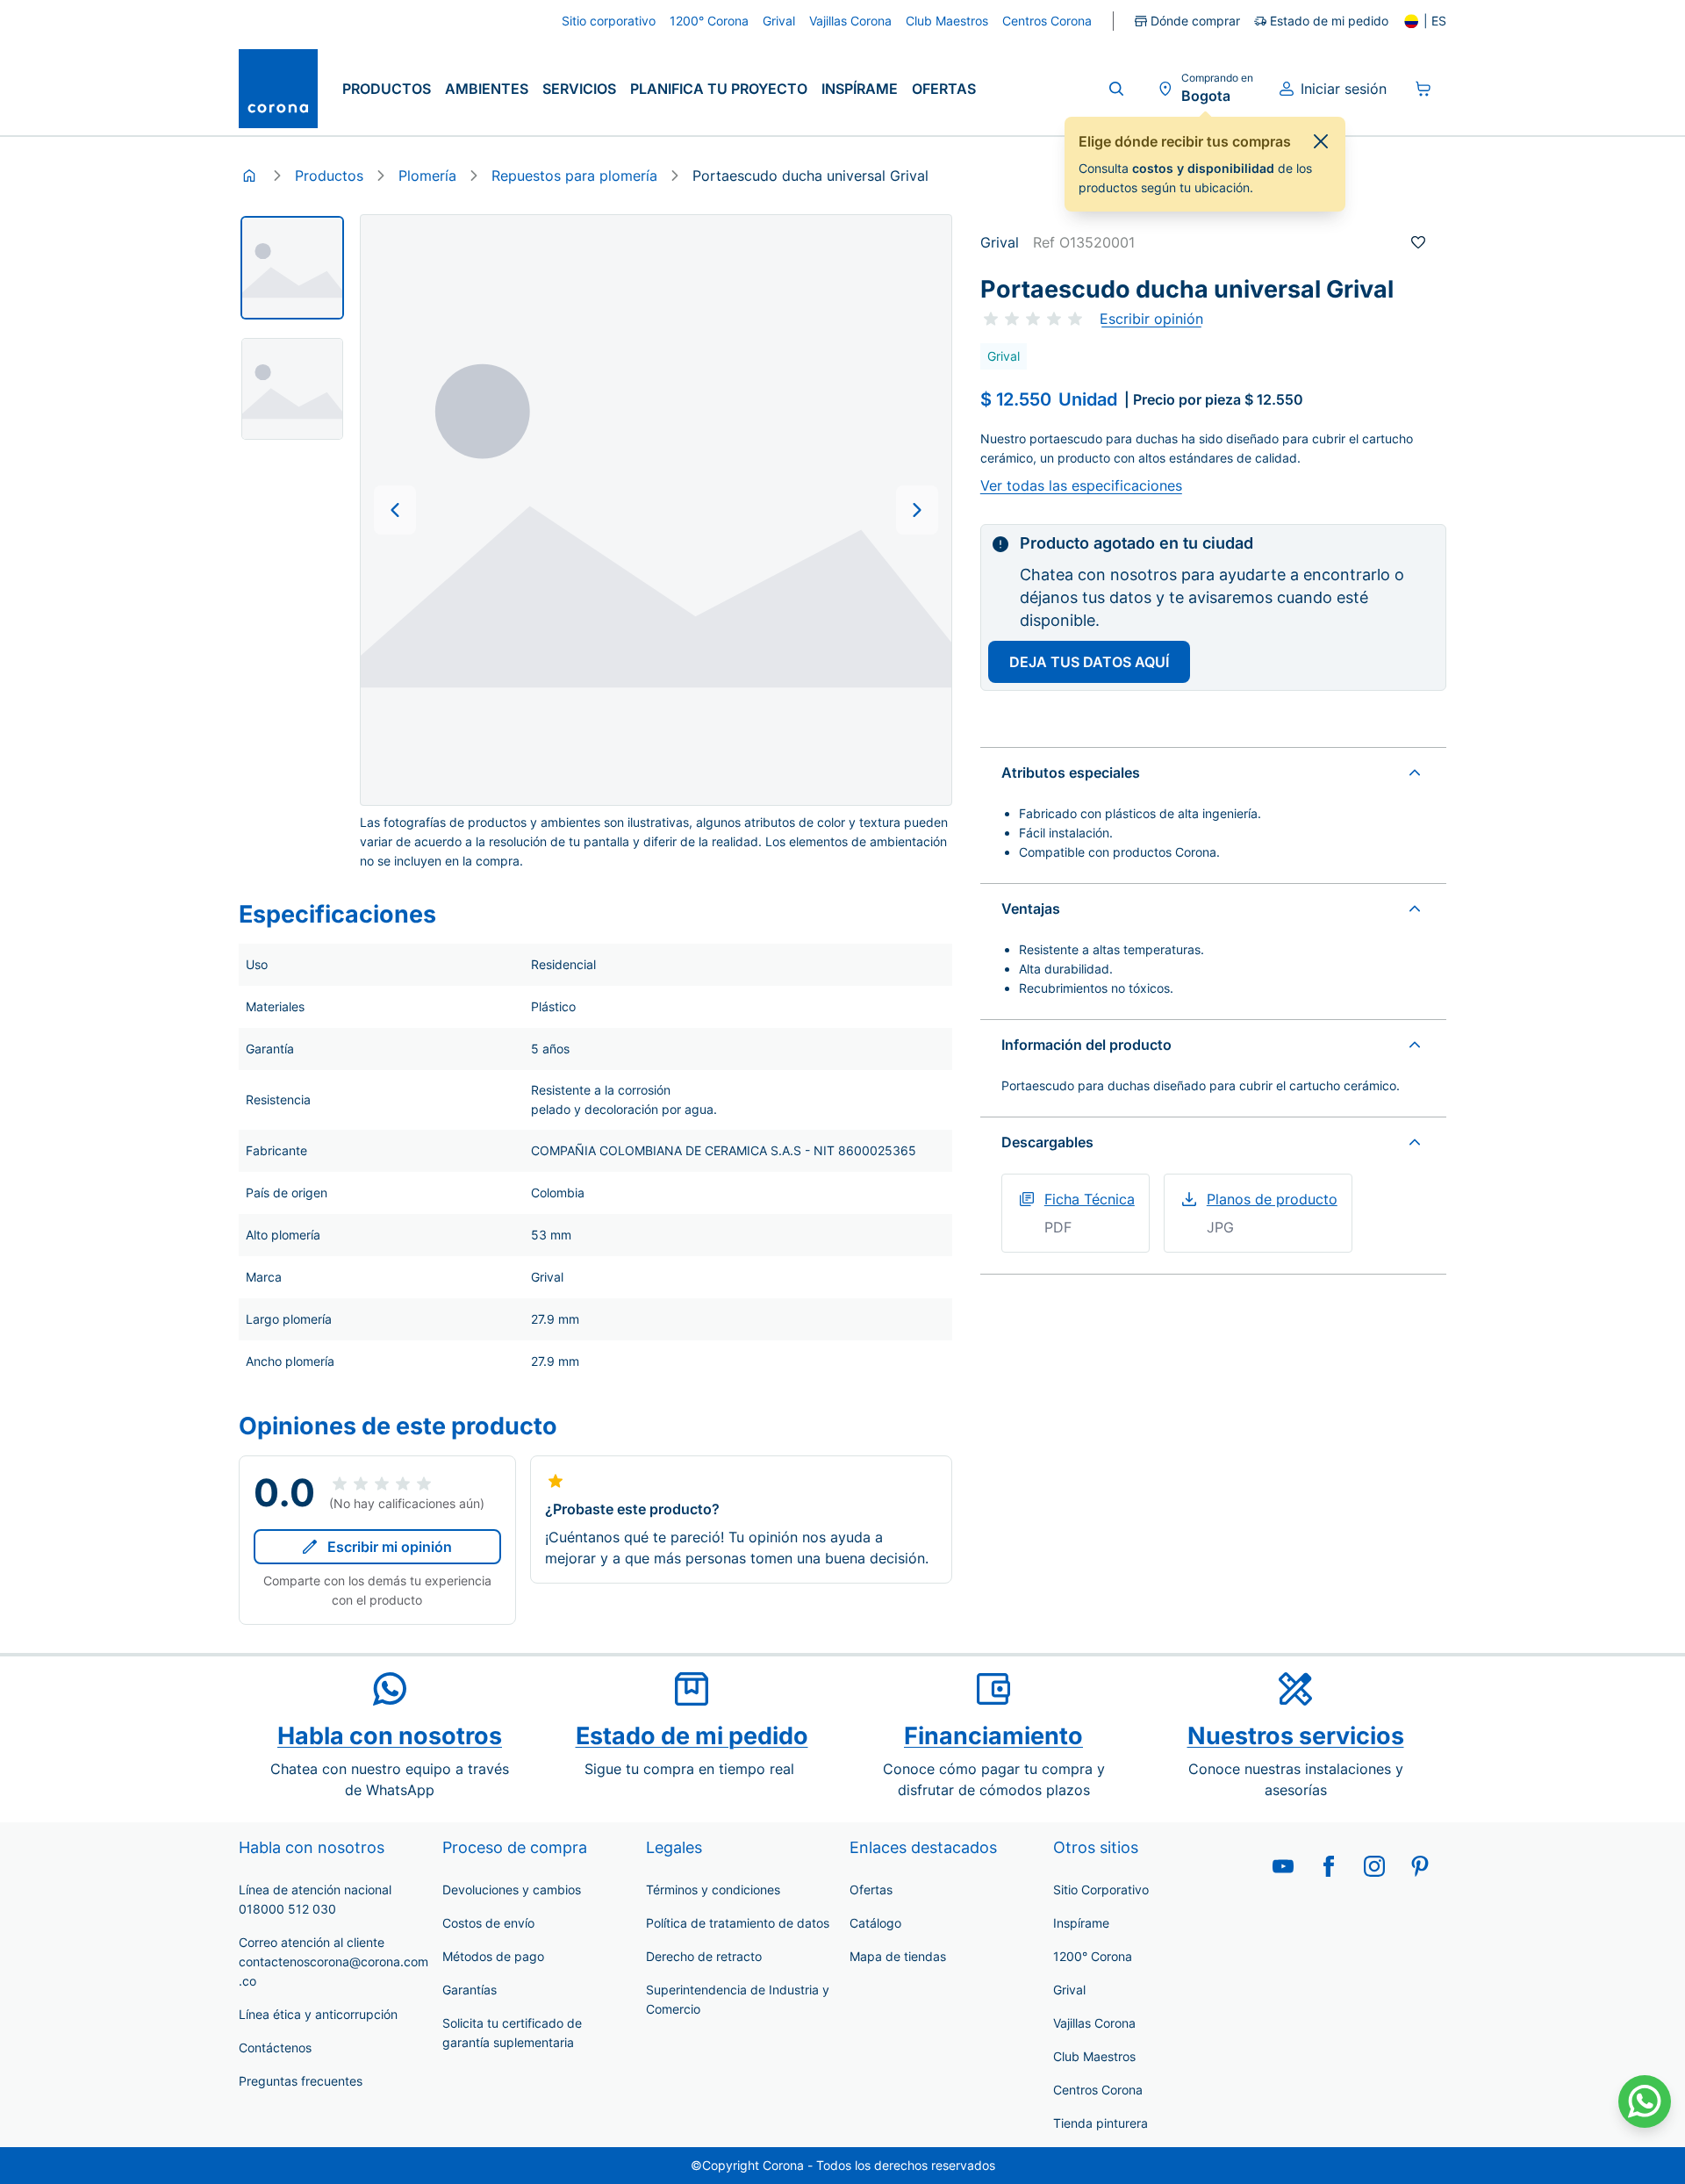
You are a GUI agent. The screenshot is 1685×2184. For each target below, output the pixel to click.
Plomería (427, 176)
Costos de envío (488, 1923)
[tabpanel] (292, 268)
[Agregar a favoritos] (1418, 242)
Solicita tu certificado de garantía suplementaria (512, 2033)
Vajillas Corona (1094, 2023)
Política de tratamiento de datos (738, 1923)
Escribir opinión (1151, 319)
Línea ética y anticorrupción (318, 2014)
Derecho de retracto (704, 1956)
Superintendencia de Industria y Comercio (738, 1999)
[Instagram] (1374, 1866)
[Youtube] (1283, 1866)
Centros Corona (1098, 2090)
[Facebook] (1329, 1866)
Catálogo (875, 1923)
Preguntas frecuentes (301, 2081)
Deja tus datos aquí (1089, 662)
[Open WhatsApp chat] (1645, 2101)
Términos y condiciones (713, 1889)
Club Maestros (1094, 2056)
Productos (387, 89)
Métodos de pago (493, 1956)
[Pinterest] (1420, 1866)
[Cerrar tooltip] (1321, 141)
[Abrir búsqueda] (1116, 89)
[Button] (395, 510)
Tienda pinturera (1101, 2123)
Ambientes (487, 89)
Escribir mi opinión (390, 1547)
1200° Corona (1093, 1956)
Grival (1069, 1990)
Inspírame (860, 89)
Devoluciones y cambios (512, 1889)
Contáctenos (275, 2047)
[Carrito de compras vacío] (1423, 89)
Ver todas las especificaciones (1081, 485)
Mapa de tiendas (898, 1956)
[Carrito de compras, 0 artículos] (1423, 89)
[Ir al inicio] (278, 89)
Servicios (579, 89)
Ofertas (944, 89)
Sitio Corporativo (1101, 1889)
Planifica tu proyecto (719, 89)
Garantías (470, 1990)
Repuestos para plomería (574, 176)
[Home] (249, 176)
